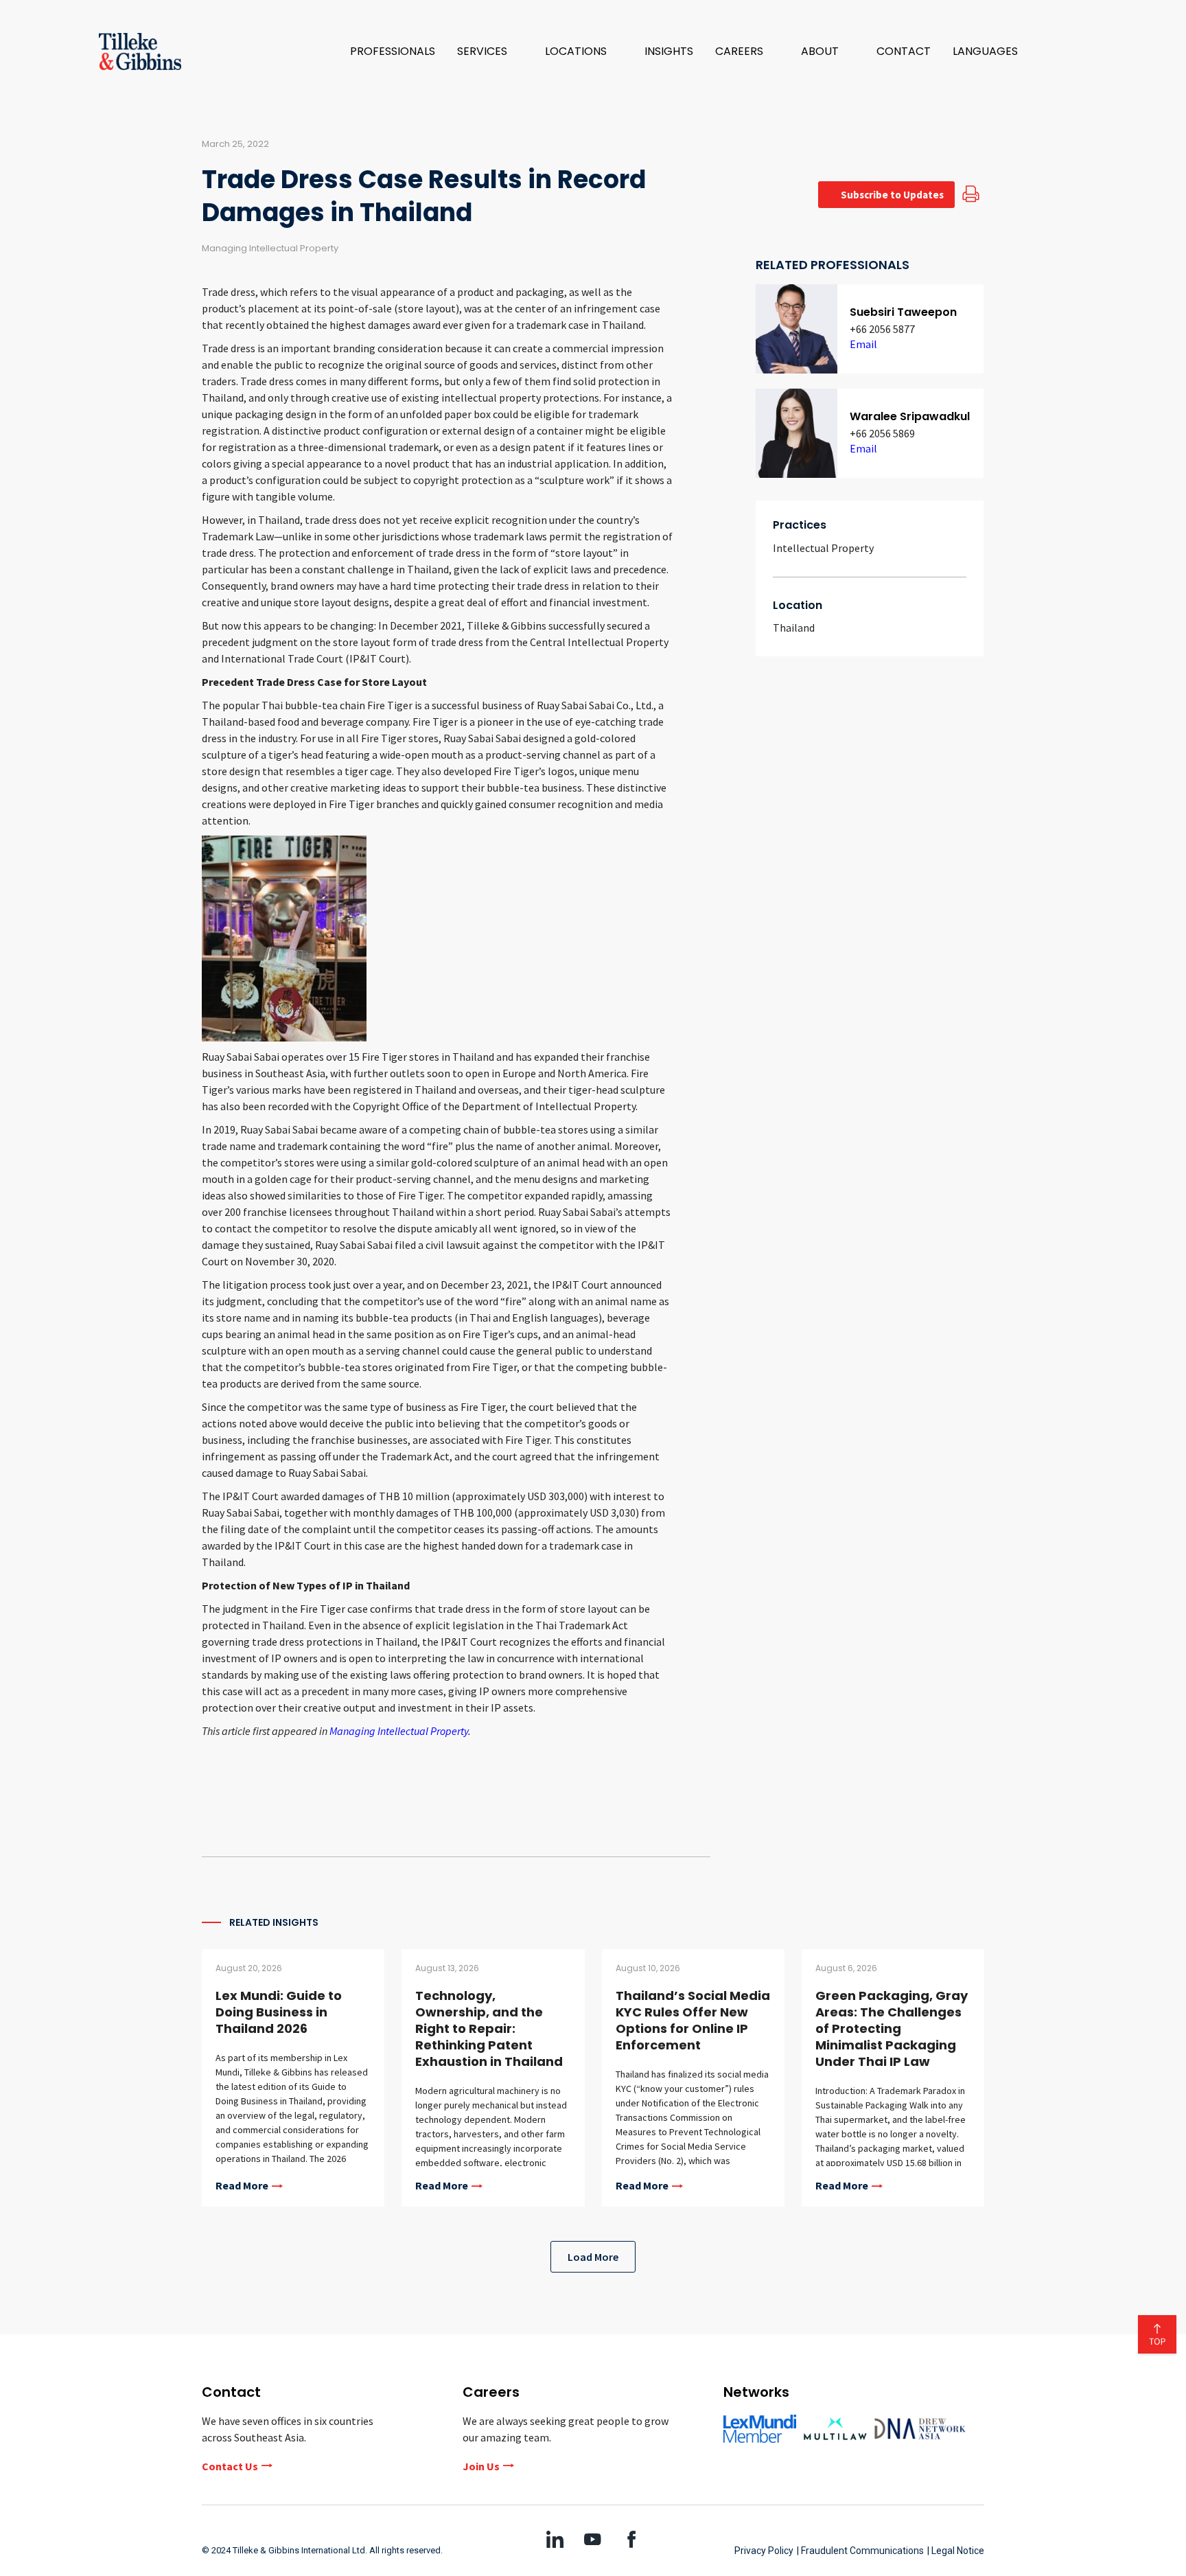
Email (863, 344)
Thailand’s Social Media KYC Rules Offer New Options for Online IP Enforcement (693, 2020)
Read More (242, 2186)
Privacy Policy (764, 2551)
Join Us (481, 2466)
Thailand (794, 628)
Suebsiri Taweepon (903, 312)
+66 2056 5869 (882, 433)
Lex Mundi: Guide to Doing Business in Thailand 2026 (279, 2012)
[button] (490, 51)
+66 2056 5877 (882, 329)
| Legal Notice (956, 2551)
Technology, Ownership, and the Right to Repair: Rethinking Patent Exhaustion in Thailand (489, 2028)
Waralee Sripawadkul (910, 416)
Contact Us (230, 2466)
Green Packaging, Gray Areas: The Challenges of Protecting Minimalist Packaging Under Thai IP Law (892, 2028)
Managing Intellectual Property (399, 1731)
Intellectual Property (823, 548)
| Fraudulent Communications (860, 2551)
